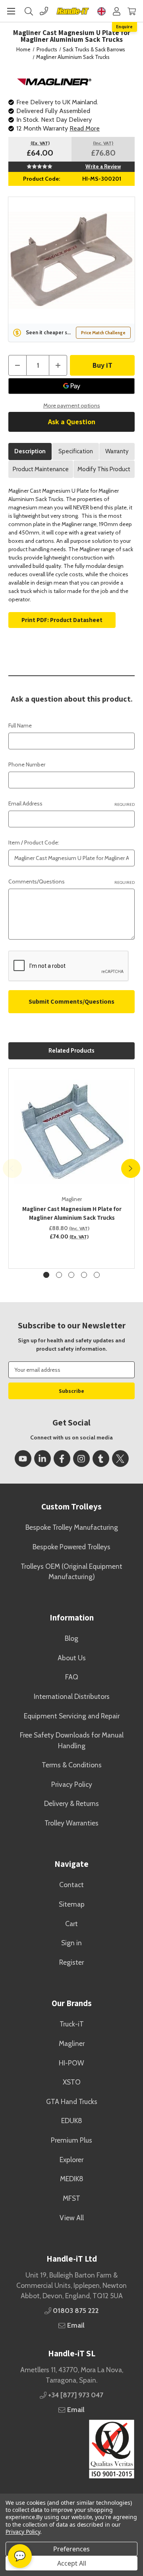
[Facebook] (62, 1459)
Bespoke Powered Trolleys (71, 1547)
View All (72, 2218)
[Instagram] (81, 1459)
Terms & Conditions (72, 1765)
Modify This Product (104, 469)
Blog (71, 1638)
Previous (12, 1168)
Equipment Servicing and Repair (72, 1716)
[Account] (117, 11)
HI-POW (71, 2063)
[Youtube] (23, 1459)
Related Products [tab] (71, 1051)
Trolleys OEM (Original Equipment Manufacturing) (71, 1571)
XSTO (72, 2082)
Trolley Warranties (71, 1823)
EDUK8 (72, 2121)
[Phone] (44, 11)
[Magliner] (55, 81)
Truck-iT (72, 2024)
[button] (71, 2449)
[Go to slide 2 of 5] (59, 1275)
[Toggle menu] (11, 11)
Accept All (72, 2563)
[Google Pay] (71, 386)
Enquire (124, 26)
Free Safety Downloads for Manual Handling (72, 1740)
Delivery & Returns (71, 1803)
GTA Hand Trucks (72, 2101)
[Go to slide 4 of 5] (84, 1275)
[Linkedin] (43, 1459)
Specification (76, 451)
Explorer (71, 2160)
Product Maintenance (41, 469)
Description (30, 451)
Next (131, 1168)
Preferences (71, 2549)
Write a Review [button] (103, 166)
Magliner (72, 2043)
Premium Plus (71, 2140)
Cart (71, 1924)
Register (71, 1962)
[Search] (29, 11)
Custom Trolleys (71, 1506)
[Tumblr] (101, 1459)
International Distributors (72, 1696)
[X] (120, 1459)
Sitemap (72, 1904)
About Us (72, 1658)
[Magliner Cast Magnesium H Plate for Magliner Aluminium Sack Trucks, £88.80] (72, 1132)
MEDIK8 (72, 2179)
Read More (85, 128)
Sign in (71, 1943)
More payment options (72, 406)
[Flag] (101, 11)
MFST (71, 2198)
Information (72, 1618)
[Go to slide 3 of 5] (71, 1275)
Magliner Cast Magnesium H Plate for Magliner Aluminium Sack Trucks (72, 1213)
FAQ (72, 1677)
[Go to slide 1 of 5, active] (46, 1275)
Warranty (117, 451)
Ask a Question (72, 422)
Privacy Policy (72, 1784)
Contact (71, 1885)
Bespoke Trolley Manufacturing (72, 1527)
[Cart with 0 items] (132, 11)
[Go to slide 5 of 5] (97, 1275)
